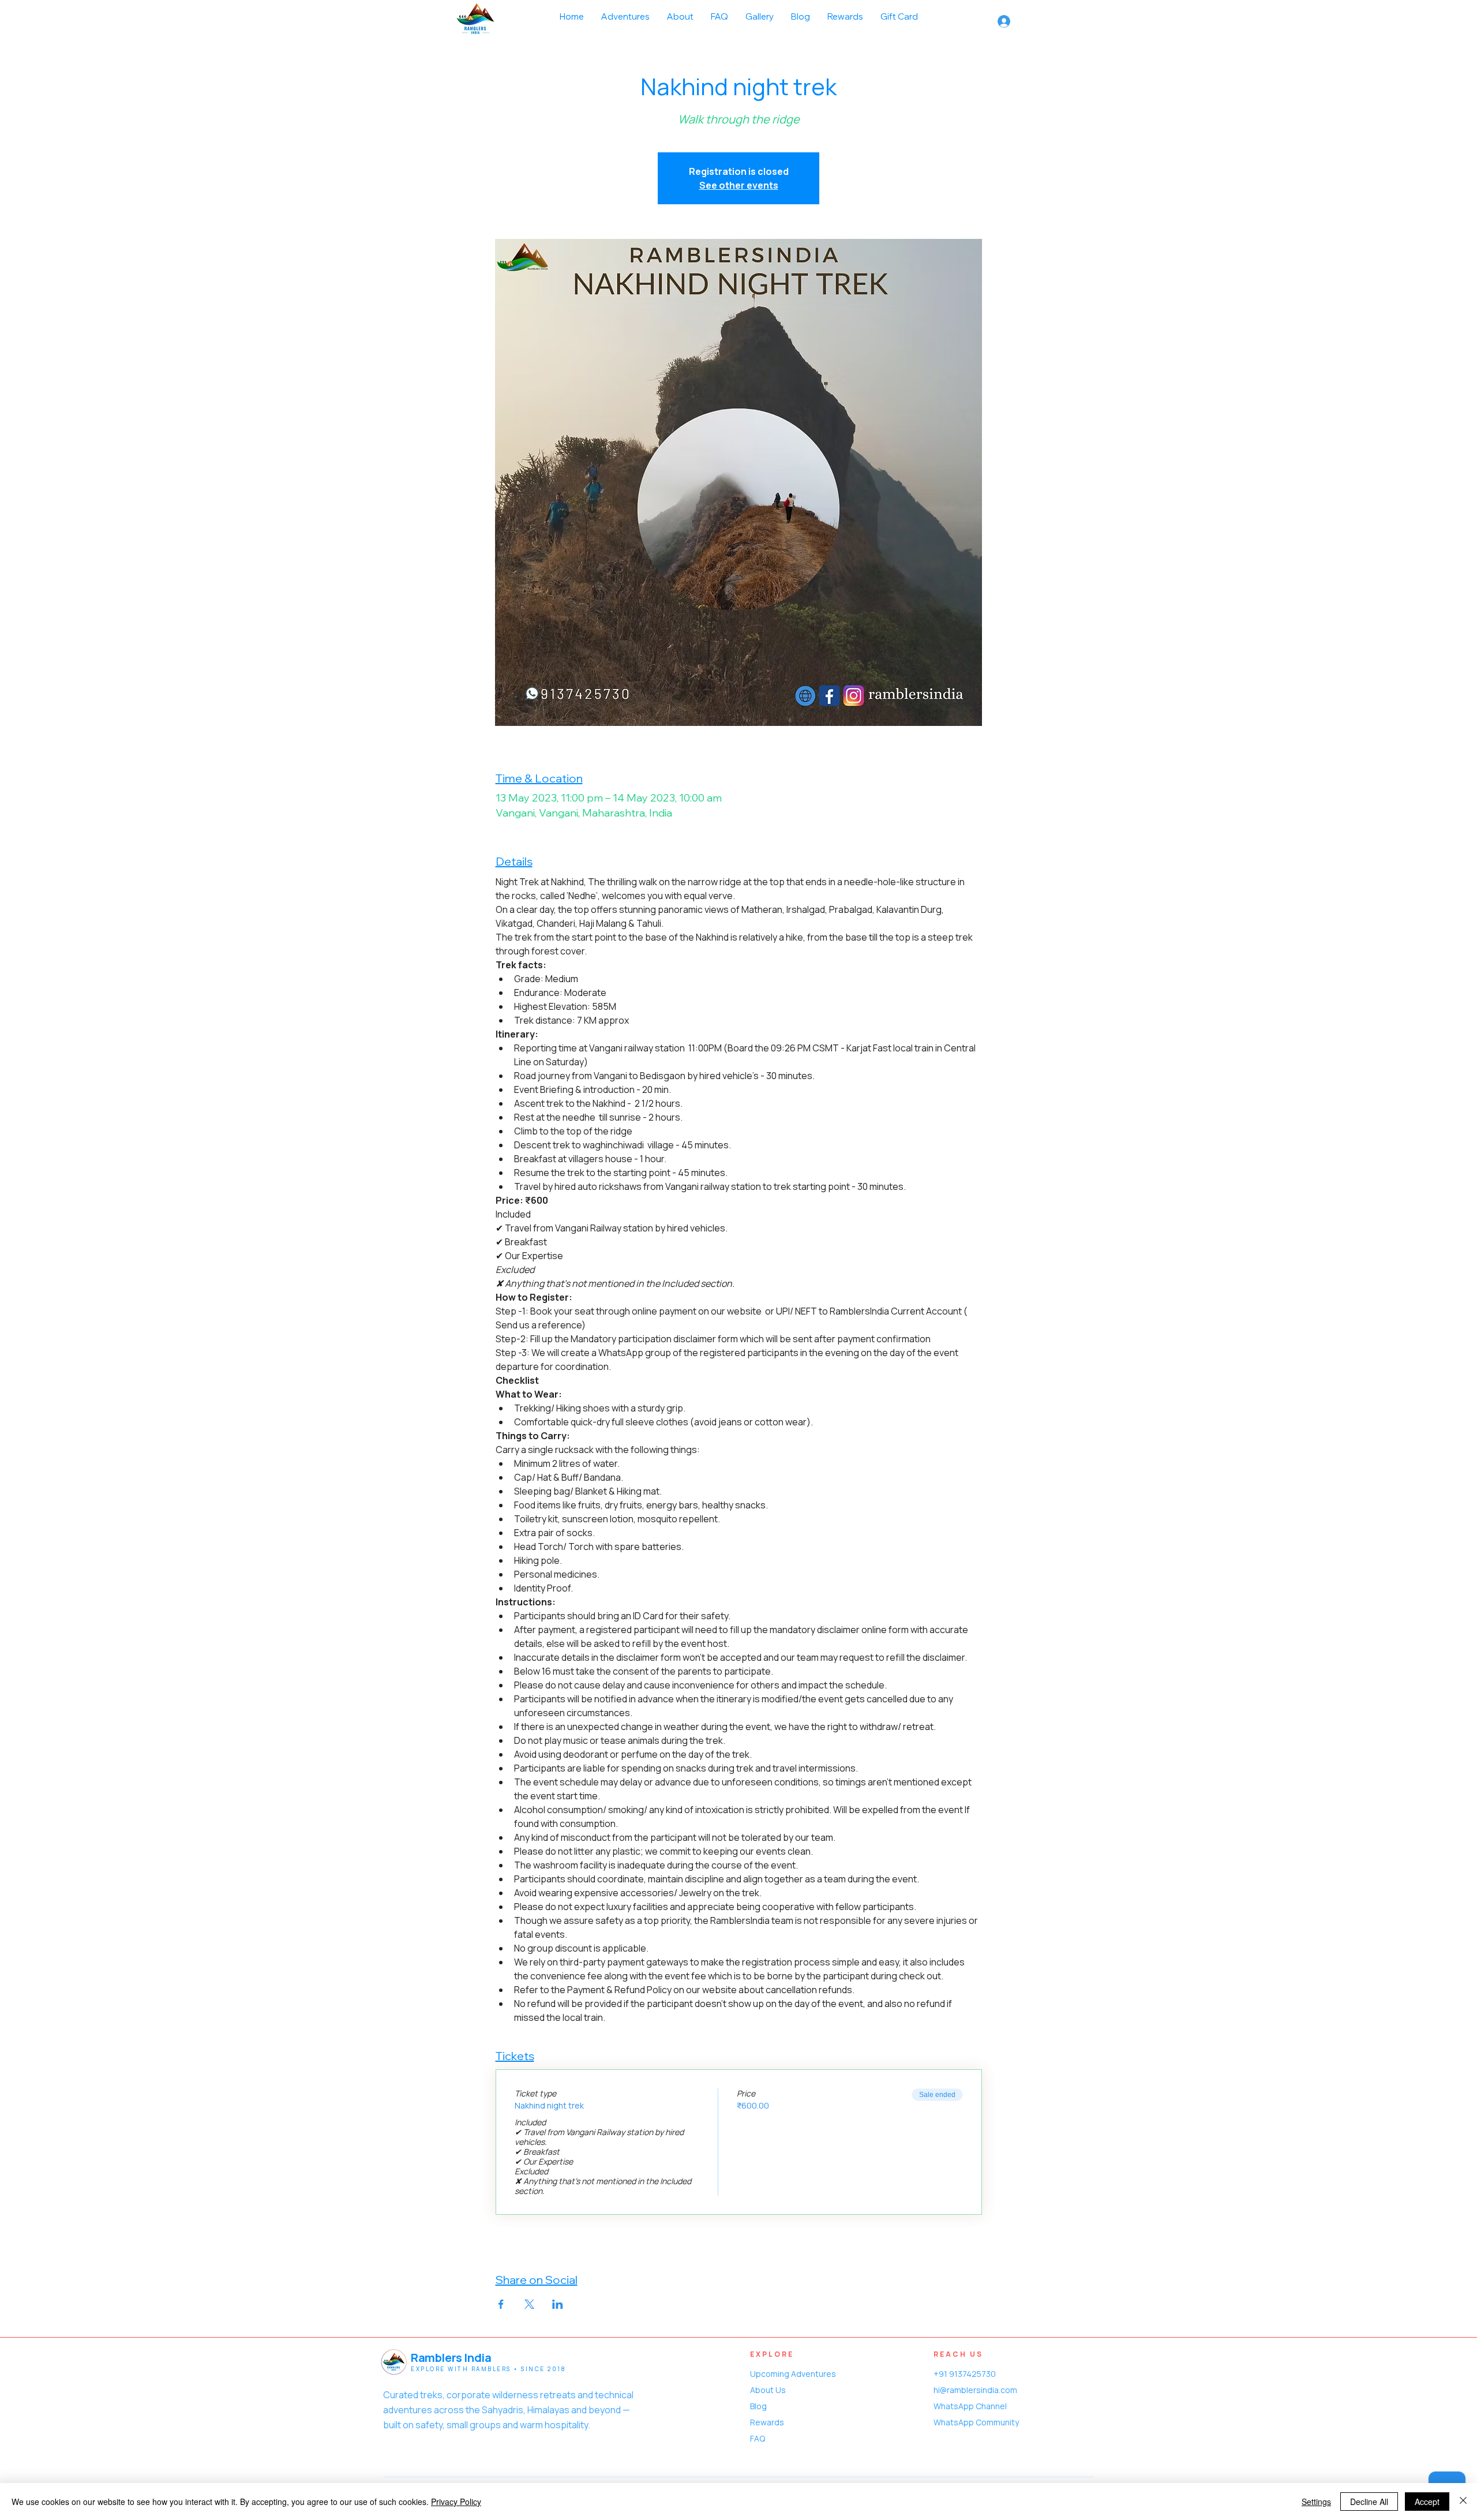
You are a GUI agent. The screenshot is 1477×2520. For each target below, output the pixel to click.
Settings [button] (1316, 2502)
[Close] (1463, 2502)
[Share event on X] (529, 2304)
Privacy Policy (456, 2502)
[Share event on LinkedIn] (558, 2304)
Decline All (1369, 2502)
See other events (739, 185)
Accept (1427, 2502)
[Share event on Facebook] (501, 2304)
